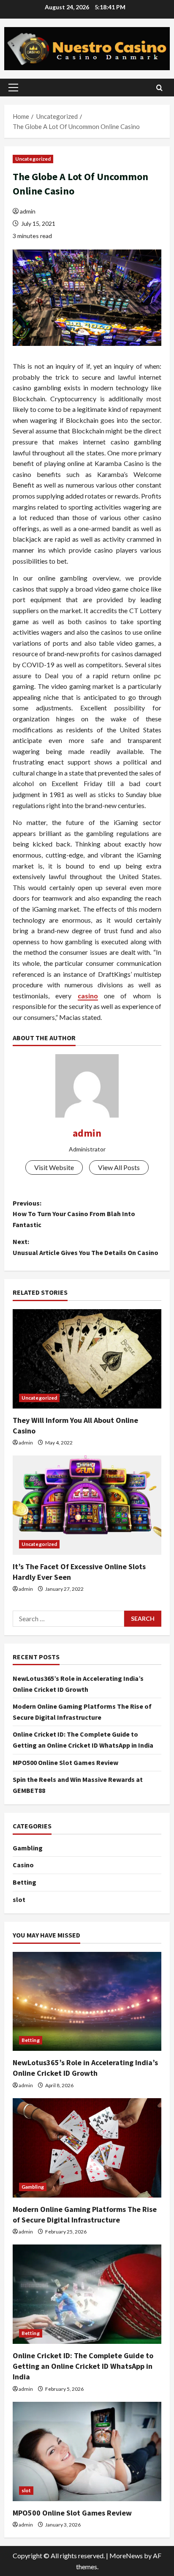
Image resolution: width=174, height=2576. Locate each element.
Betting (24, 1882)
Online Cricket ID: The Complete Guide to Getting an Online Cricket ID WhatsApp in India (83, 2366)
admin (28, 211)
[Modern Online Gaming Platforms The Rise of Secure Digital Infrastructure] (87, 2148)
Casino (23, 1865)
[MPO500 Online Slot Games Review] (87, 2451)
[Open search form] (159, 88)
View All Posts (119, 1167)
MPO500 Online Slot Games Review (65, 1762)
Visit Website (54, 1167)
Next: (86, 1247)
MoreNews (126, 2555)
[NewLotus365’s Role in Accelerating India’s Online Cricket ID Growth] (87, 2002)
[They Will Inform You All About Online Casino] (87, 1359)
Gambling (28, 1848)
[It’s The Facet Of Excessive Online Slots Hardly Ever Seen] (87, 1505)
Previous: (74, 1214)
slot (19, 1899)
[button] (13, 88)
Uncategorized (33, 159)
